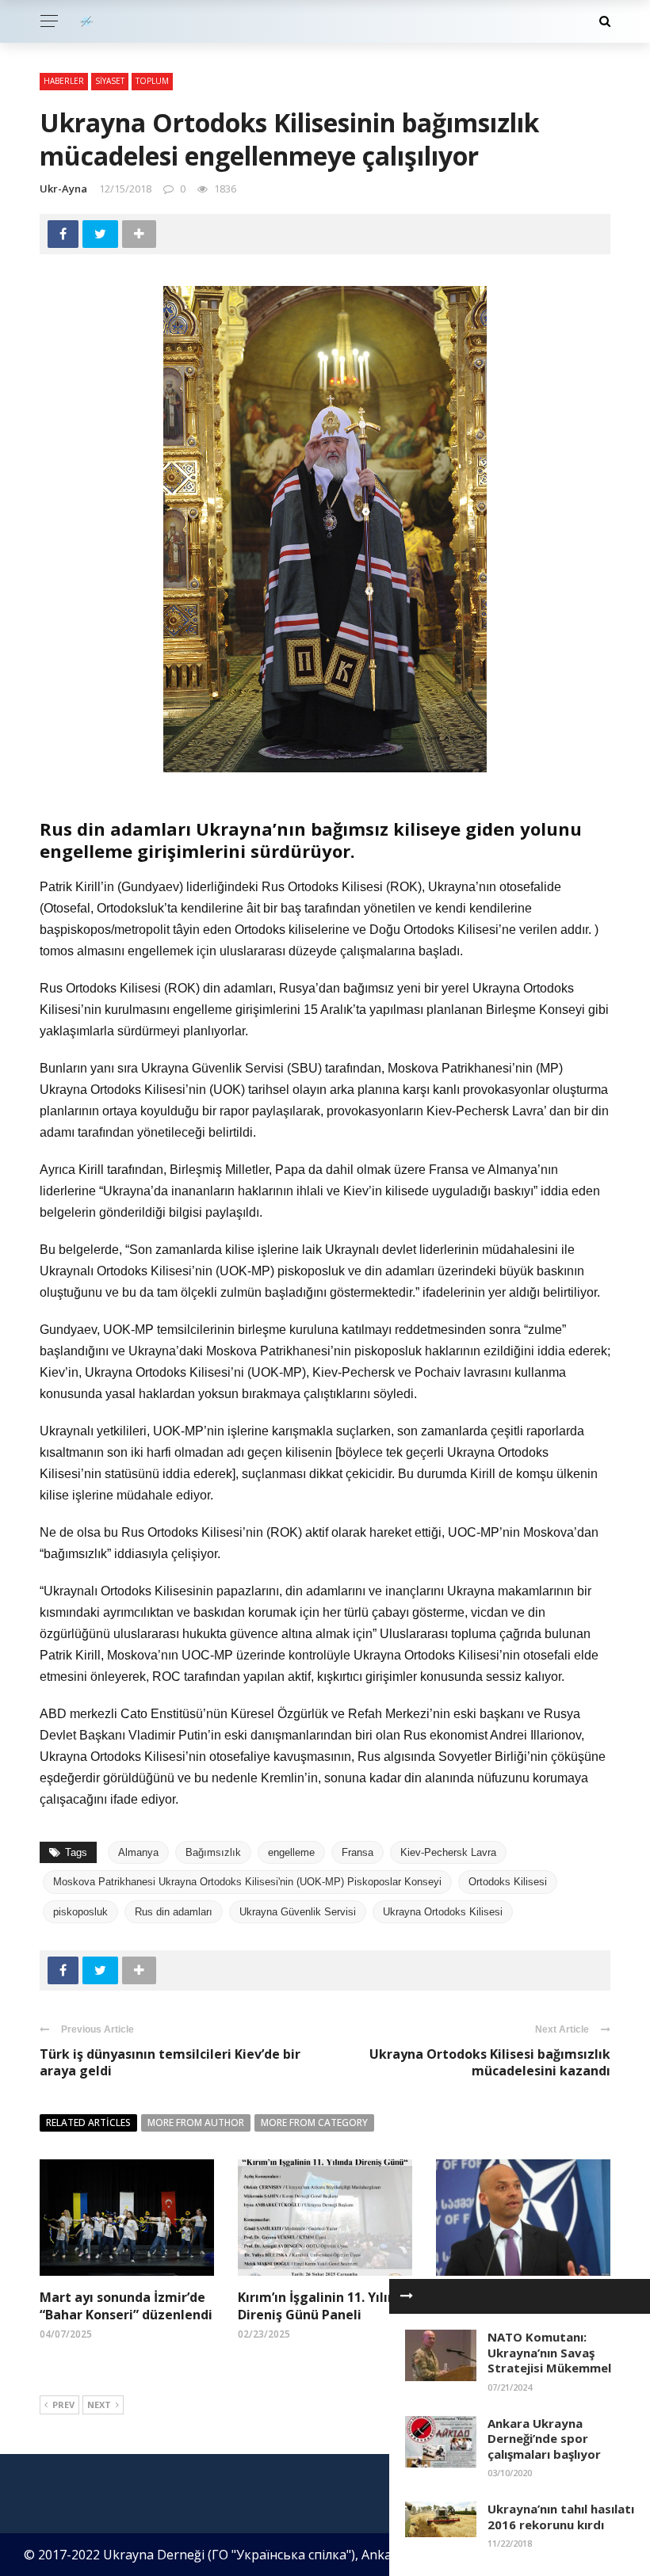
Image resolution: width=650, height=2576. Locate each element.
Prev (63, 2405)
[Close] (407, 2296)
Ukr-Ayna (63, 189)
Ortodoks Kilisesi (508, 1882)
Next (99, 2405)
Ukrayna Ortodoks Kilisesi (443, 1912)
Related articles (88, 2123)
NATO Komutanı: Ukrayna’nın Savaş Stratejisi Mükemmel (549, 2352)
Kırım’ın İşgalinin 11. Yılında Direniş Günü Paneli (325, 2306)
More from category (314, 2123)
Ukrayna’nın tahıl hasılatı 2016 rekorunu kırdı (561, 2517)
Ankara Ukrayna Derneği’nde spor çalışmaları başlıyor (544, 2439)
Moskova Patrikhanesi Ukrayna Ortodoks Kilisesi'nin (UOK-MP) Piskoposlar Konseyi (247, 1882)
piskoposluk (80, 1912)
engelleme (291, 1852)
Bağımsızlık (213, 1852)
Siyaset (110, 81)
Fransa (357, 1852)
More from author (196, 2123)
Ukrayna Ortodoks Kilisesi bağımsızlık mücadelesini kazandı (490, 2062)
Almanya (138, 1852)
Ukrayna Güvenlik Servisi (298, 1912)
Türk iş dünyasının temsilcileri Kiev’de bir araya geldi (170, 2062)
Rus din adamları (174, 1912)
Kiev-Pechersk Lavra (448, 1852)
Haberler (64, 81)
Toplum (152, 81)
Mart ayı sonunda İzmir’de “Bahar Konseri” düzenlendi (126, 2306)
